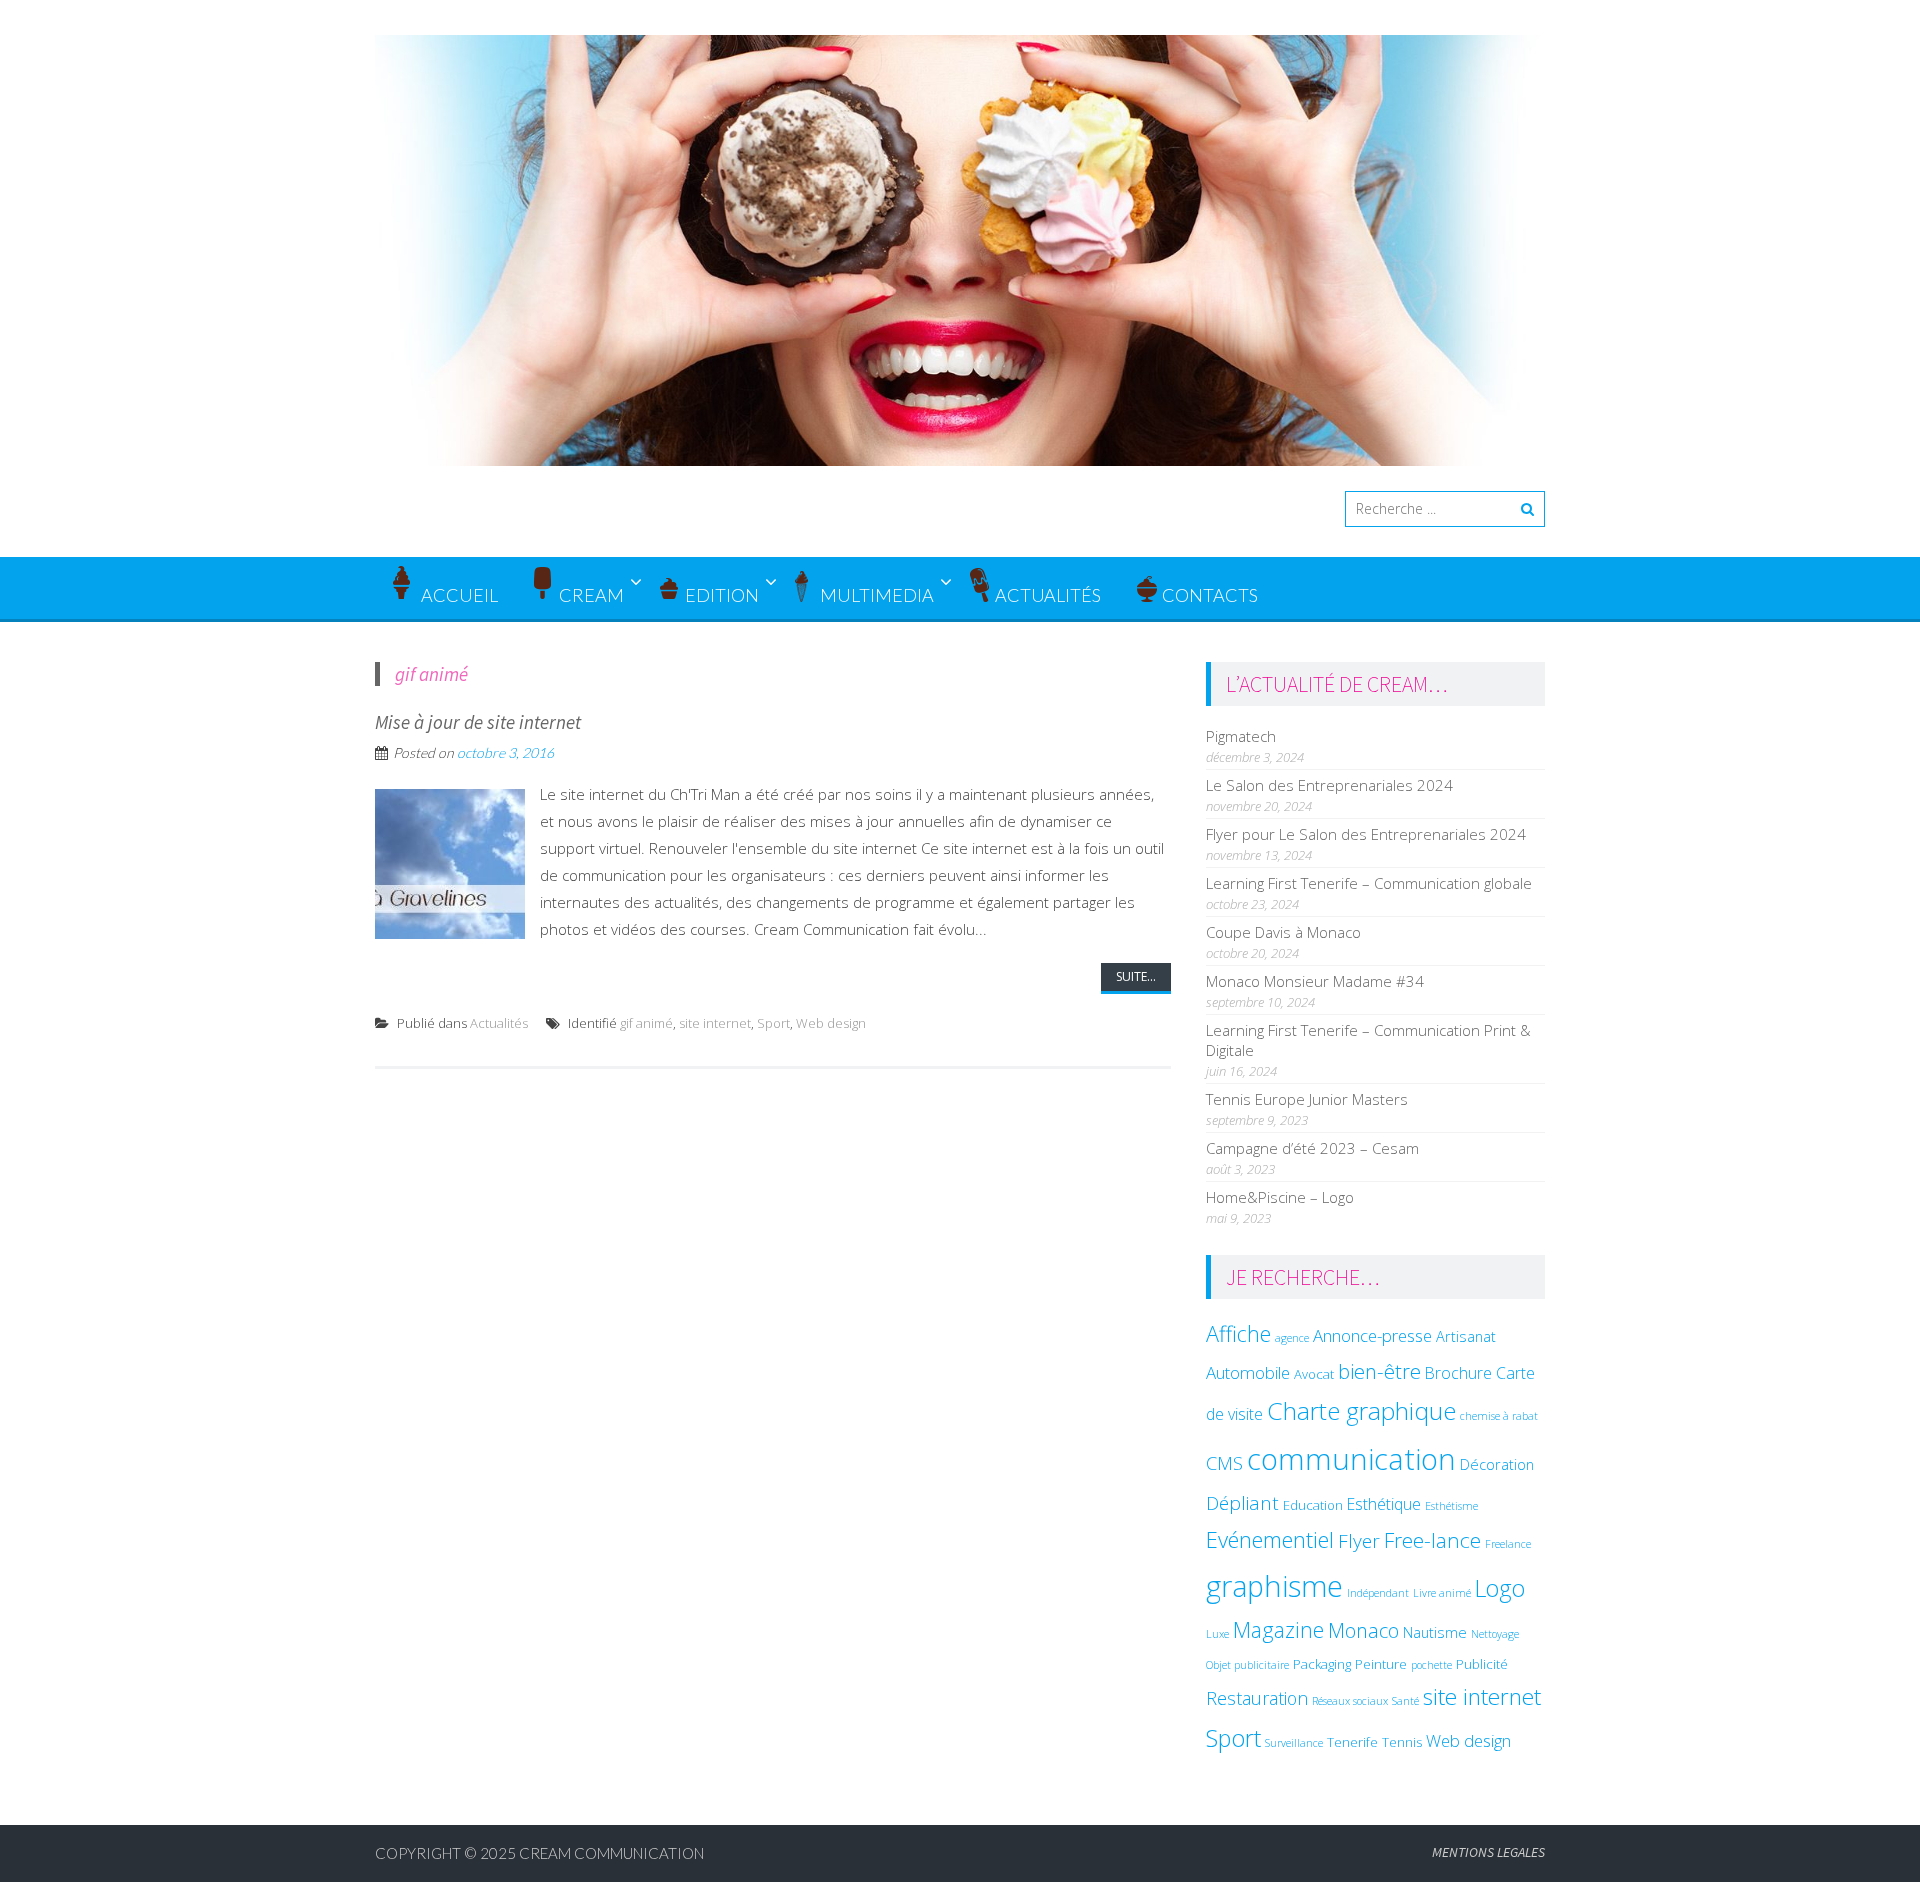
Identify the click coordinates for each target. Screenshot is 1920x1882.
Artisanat (1466, 1336)
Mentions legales (1488, 1852)
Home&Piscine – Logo (1280, 1197)
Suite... (1136, 976)
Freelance (1508, 1544)
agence (1292, 1338)
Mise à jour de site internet (478, 722)
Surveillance (1294, 1743)
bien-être (1379, 1371)
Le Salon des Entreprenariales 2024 (1329, 785)
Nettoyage (1495, 1634)
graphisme (1274, 1585)
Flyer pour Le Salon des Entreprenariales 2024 (1366, 834)
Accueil (458, 595)
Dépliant (1242, 1503)
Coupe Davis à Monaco (1283, 932)
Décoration (1497, 1464)
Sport (773, 1023)
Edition (722, 595)
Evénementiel (1270, 1539)
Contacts (1210, 595)
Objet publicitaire (1247, 1665)
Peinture (1381, 1664)
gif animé (646, 1023)
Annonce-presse (1372, 1335)
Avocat (1314, 1374)
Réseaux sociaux (1350, 1701)
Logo (1500, 1588)
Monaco (1363, 1630)
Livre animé (1442, 1593)
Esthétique (1384, 1504)
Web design (831, 1023)
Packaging (1322, 1664)
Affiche (1238, 1333)
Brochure (1458, 1373)
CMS (1224, 1462)
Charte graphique (1361, 1410)
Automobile (1248, 1372)
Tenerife (1352, 1742)
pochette (1431, 1665)
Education (1313, 1505)
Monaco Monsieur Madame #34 (1315, 981)
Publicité (1482, 1664)
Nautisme (1435, 1632)
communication (1351, 1459)
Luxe (1217, 1634)
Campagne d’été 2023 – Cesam (1312, 1148)
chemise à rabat (1499, 1416)
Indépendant (1378, 1593)
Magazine (1278, 1629)
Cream (591, 595)
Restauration (1257, 1698)
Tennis (1402, 1742)
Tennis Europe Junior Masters (1307, 1099)
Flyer (1359, 1541)
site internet (715, 1023)
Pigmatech (1241, 736)
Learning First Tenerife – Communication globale (1369, 883)
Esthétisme (1451, 1506)
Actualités (1048, 595)
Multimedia (877, 595)
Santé (1405, 1701)
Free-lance (1432, 1540)
